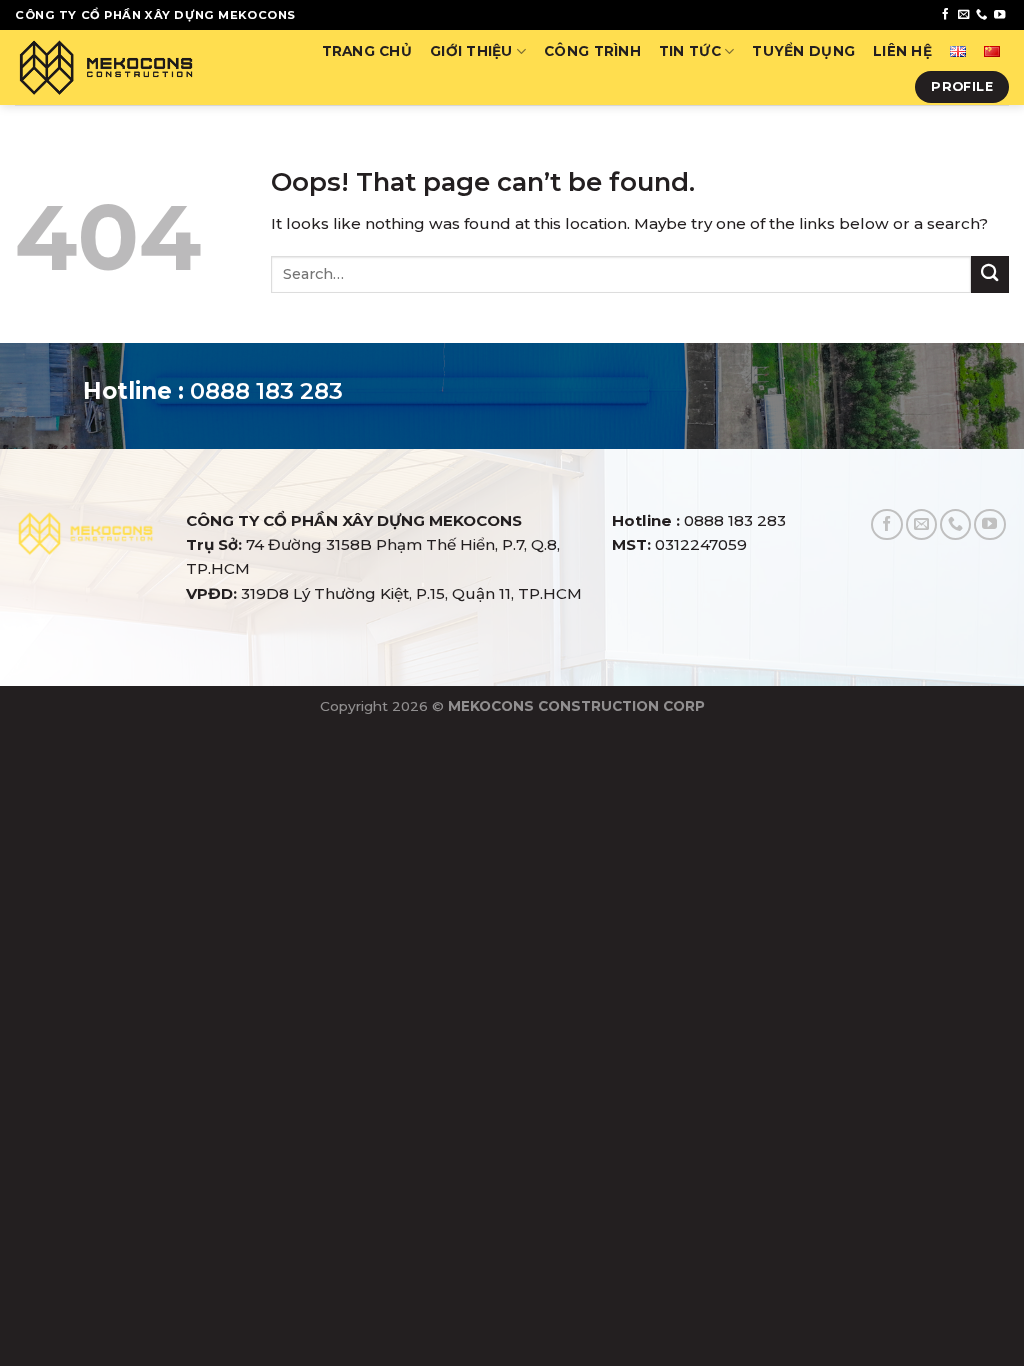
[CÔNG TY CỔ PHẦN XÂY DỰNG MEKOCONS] (106, 67)
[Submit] (990, 274)
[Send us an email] (963, 15)
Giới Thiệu (471, 51)
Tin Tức (690, 51)
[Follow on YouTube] (999, 15)
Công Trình (592, 51)
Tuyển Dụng (803, 51)
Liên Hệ (902, 51)
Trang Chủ (367, 51)
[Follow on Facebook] (945, 15)
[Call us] (981, 15)
